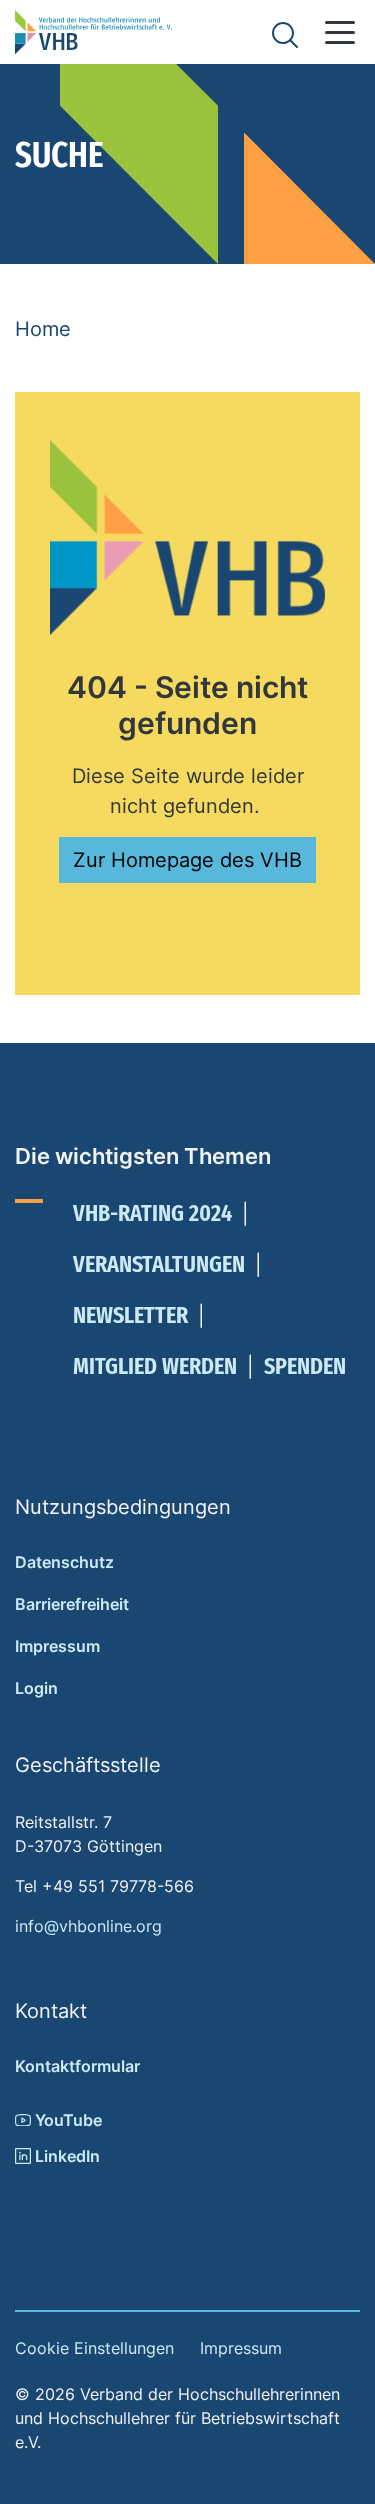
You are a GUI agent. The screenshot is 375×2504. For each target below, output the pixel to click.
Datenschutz (64, 1562)
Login (36, 1688)
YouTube (66, 2120)
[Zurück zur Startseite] (94, 32)
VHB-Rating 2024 (152, 1213)
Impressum (57, 1646)
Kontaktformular (77, 2066)
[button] (340, 32)
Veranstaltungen (159, 1264)
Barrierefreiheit (72, 1604)
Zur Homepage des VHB (187, 860)
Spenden (305, 1366)
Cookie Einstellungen (94, 2348)
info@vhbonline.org (88, 1926)
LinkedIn (65, 2156)
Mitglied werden (155, 1366)
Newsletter (130, 1315)
